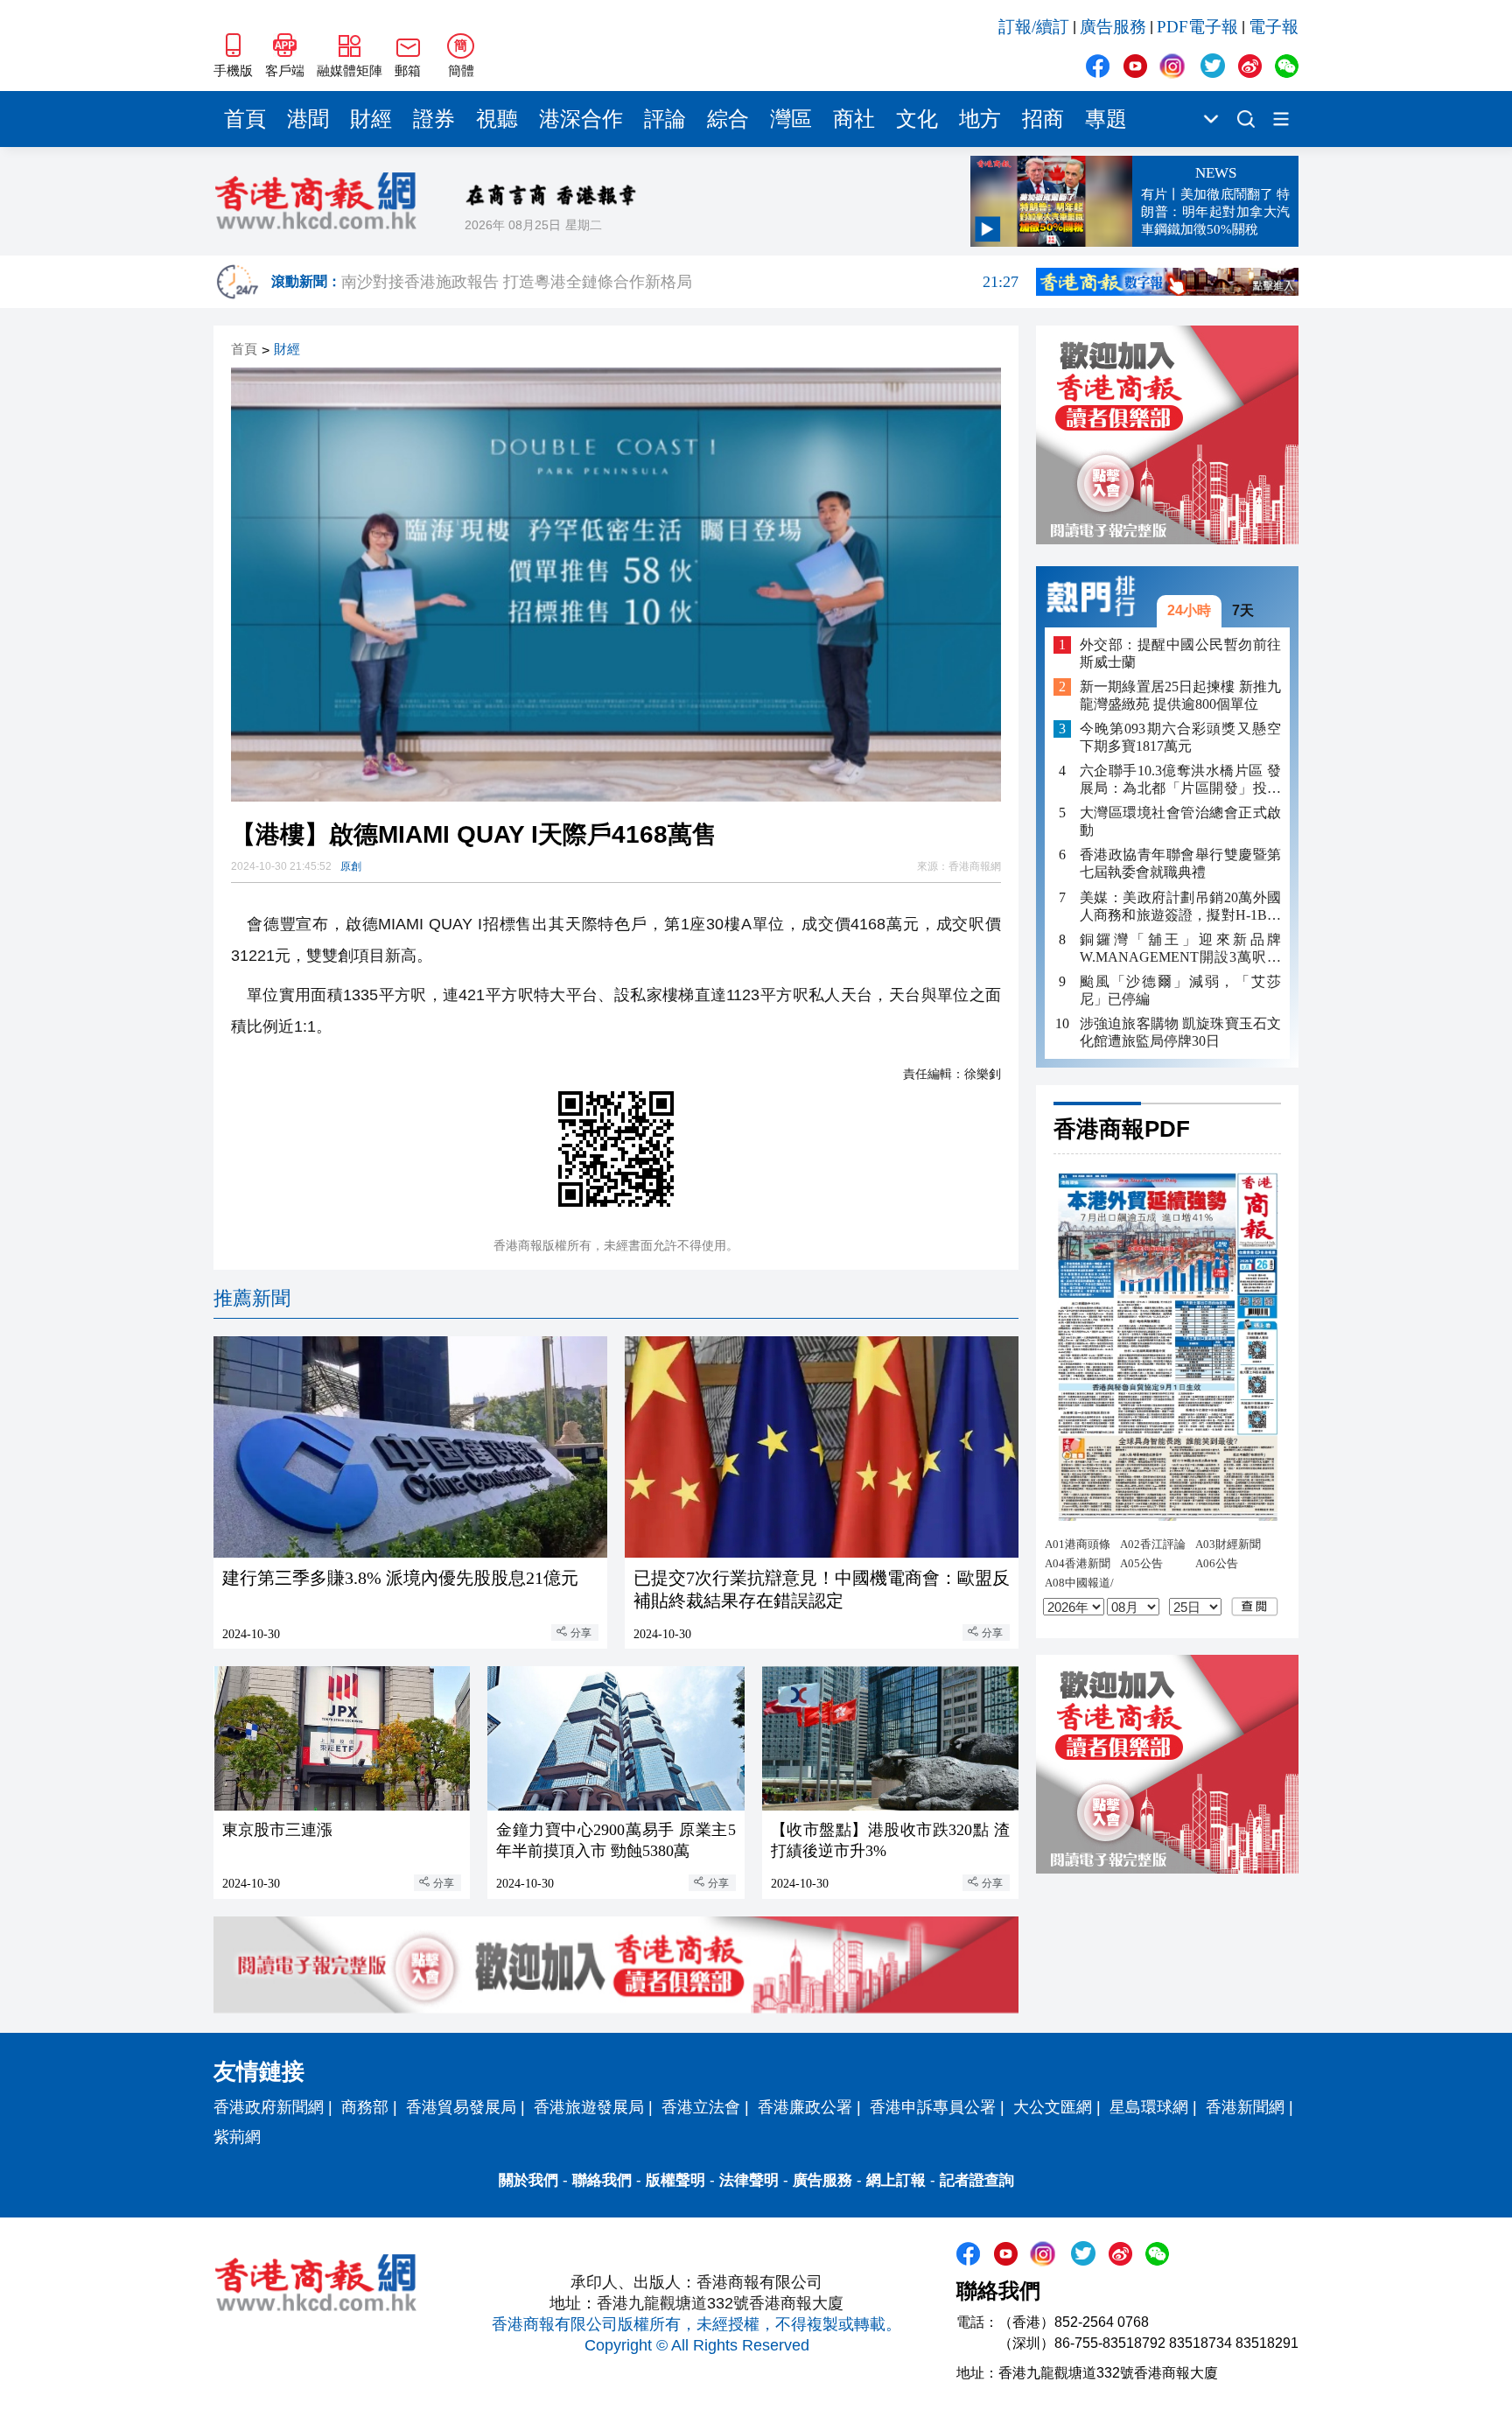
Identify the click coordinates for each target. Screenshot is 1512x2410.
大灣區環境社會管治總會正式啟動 (1180, 821)
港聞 (308, 119)
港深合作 (581, 119)
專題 (1106, 119)
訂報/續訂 (1034, 27)
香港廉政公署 (805, 2107)
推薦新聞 (252, 1298)
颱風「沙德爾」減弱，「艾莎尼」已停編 (1180, 989)
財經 (371, 119)
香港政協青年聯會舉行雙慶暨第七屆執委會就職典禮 (1180, 863)
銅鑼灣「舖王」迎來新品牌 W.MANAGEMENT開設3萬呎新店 (1180, 948)
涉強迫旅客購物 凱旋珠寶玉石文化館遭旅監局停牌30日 (1180, 1031)
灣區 (791, 119)
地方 (980, 119)
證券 (434, 119)
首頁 (245, 119)
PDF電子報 (1197, 27)
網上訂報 (896, 2180)
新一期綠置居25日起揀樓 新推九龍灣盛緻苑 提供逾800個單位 (1180, 695)
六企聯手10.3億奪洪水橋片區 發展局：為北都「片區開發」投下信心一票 (1180, 780)
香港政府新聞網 (269, 2107)
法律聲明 (749, 2180)
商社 (854, 119)
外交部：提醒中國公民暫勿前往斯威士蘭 (1180, 652)
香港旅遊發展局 (589, 2107)
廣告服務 (1113, 27)
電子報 (1274, 27)
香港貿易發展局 (461, 2107)
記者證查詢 (977, 2180)
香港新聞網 (1245, 2107)
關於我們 (528, 2180)
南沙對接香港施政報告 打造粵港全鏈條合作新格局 (680, 282)
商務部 (365, 2107)
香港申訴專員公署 (933, 2107)
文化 (917, 119)
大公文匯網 (1053, 2107)
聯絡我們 (602, 2180)
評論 (665, 119)
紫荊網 (237, 2137)
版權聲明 (675, 2180)
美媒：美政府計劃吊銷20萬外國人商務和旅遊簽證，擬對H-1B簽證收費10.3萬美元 (1180, 906)
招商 (1043, 119)
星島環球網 (1149, 2107)
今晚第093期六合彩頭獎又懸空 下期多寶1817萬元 (1180, 737)
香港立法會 (701, 2107)
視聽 (497, 119)
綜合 (728, 119)
